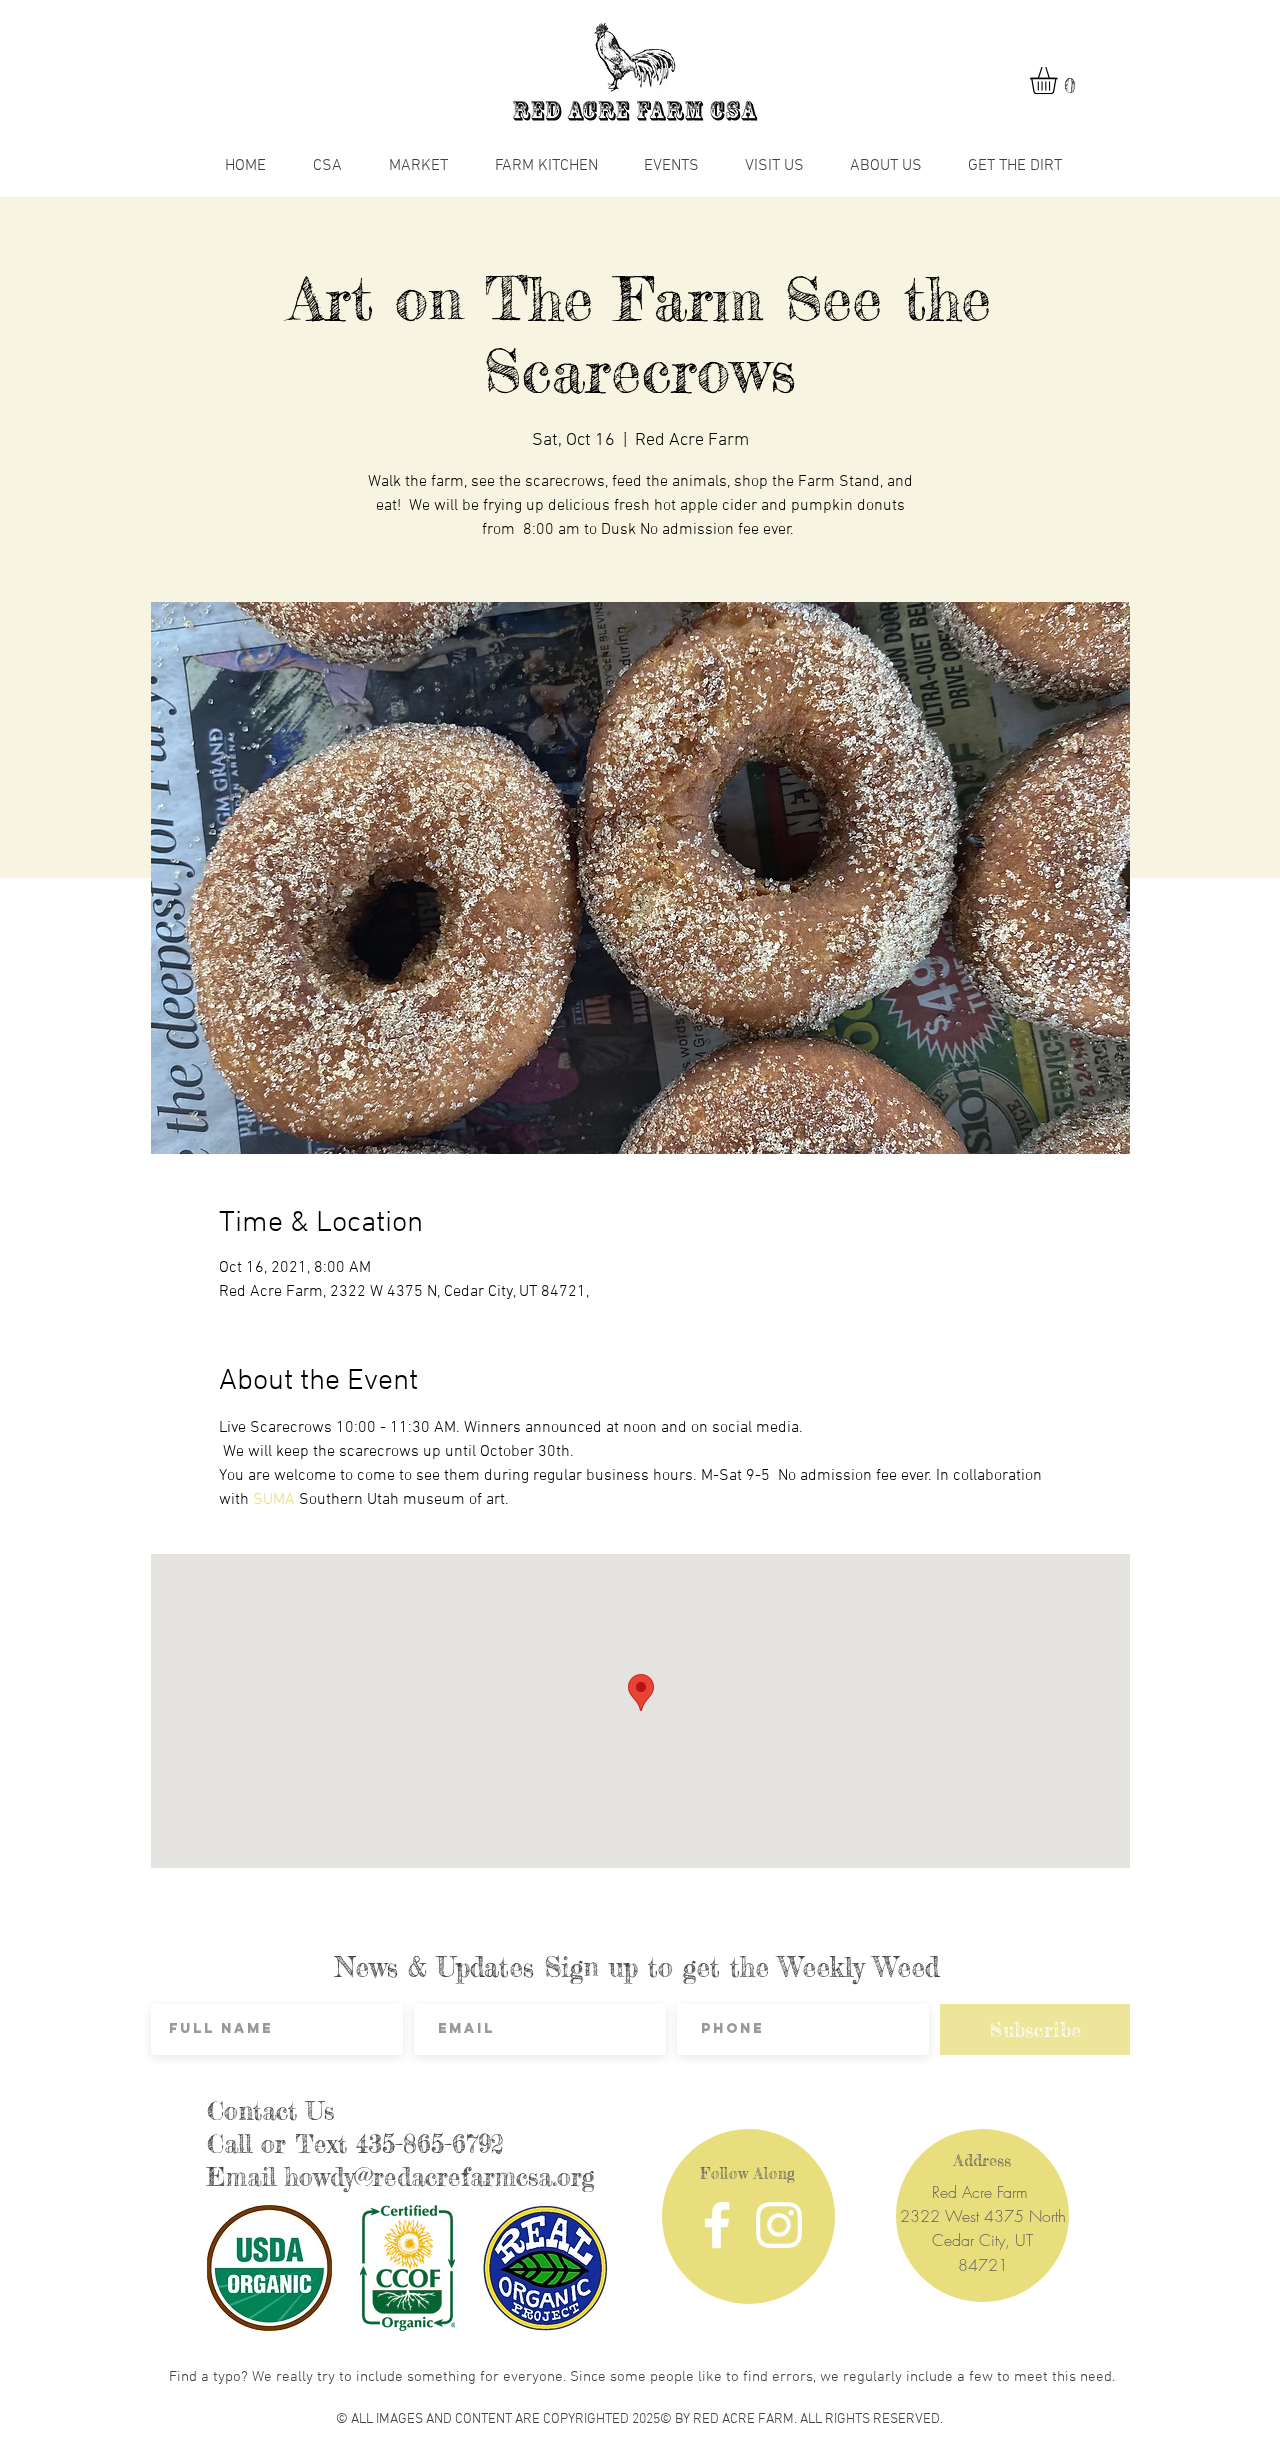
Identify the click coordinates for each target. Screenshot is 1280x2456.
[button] (1059, 80)
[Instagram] (779, 2225)
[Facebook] (717, 2225)
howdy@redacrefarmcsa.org (440, 2177)
